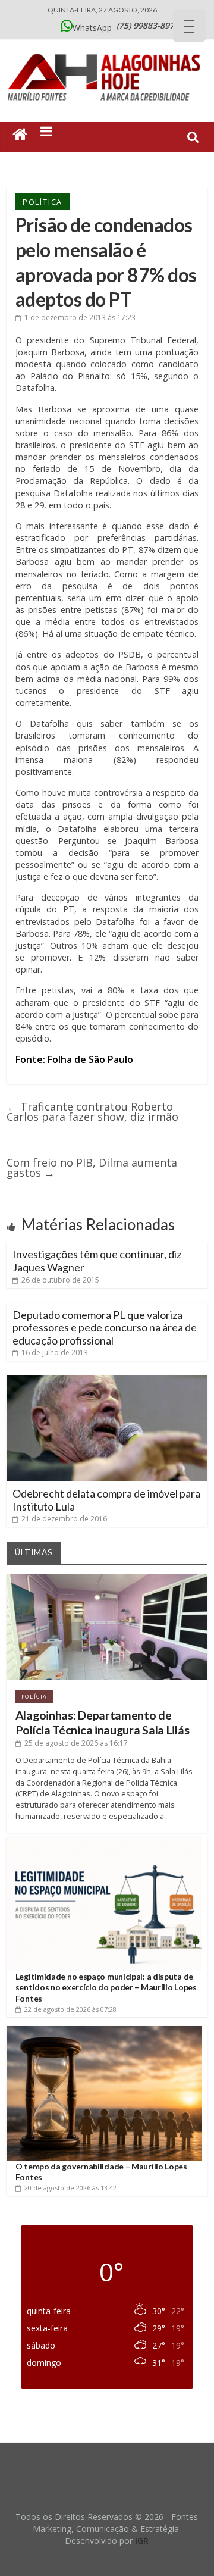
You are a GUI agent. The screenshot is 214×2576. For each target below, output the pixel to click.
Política (43, 202)
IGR (142, 2541)
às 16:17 (76, 1743)
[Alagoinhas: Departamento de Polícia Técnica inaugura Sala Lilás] (107, 1579)
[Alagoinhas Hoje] (107, 50)
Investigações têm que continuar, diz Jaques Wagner (97, 1261)
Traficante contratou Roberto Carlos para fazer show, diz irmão (92, 1112)
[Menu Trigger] (189, 25)
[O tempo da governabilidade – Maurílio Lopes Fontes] (104, 2031)
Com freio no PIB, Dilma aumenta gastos (92, 1167)
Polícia (34, 1697)
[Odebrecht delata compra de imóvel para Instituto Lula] (107, 1380)
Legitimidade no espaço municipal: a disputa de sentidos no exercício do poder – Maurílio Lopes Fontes (106, 1987)
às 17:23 (80, 318)
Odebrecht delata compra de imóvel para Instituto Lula (106, 1500)
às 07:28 (70, 2009)
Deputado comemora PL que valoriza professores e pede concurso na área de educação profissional (105, 1328)
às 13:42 (70, 2188)
